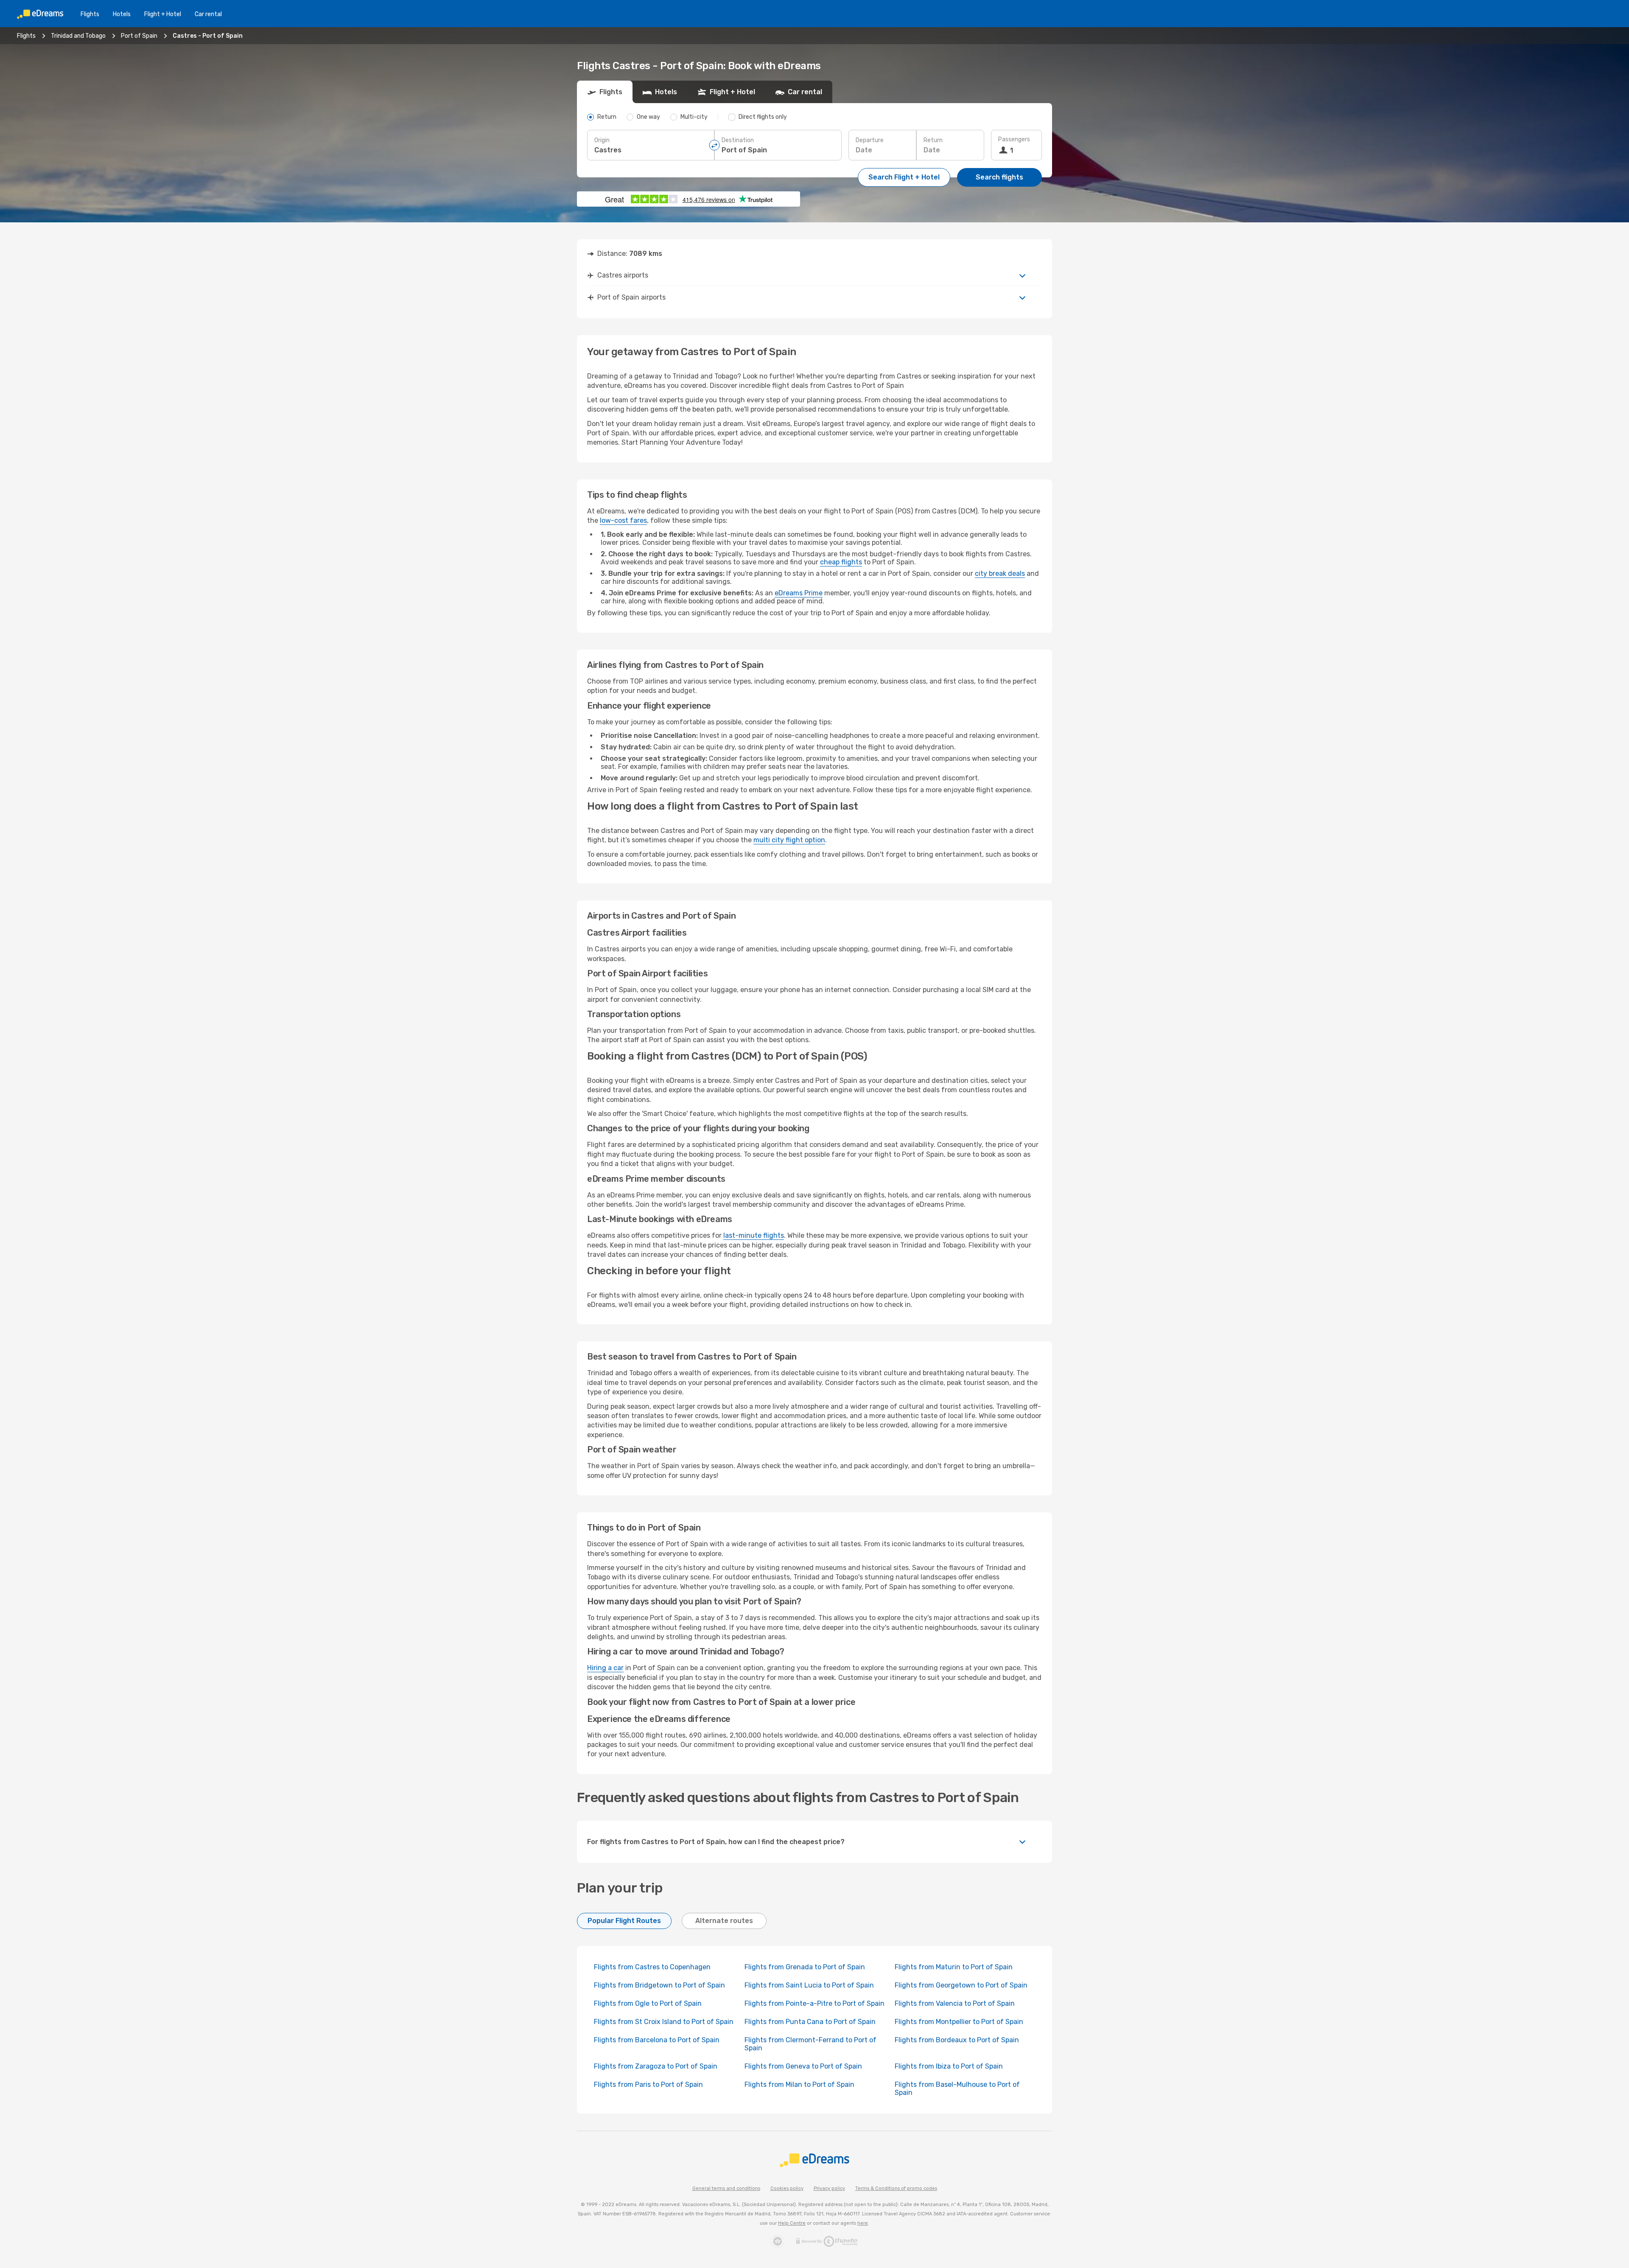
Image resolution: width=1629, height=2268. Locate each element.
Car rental (208, 14)
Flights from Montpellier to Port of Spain (959, 2022)
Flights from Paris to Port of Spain (648, 2084)
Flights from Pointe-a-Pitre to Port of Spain (814, 2003)
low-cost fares (623, 520)
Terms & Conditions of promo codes (896, 2188)
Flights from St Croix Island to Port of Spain (664, 2022)
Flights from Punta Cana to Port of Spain (810, 2022)
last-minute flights (754, 1235)
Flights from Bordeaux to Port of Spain (957, 2040)
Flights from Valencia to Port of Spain (955, 2003)
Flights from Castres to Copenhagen (652, 1967)
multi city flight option (789, 840)
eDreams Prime (799, 593)
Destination (738, 140)
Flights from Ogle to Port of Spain (648, 2003)
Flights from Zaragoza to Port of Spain (656, 2066)
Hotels (122, 14)
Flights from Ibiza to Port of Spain (949, 2066)
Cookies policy (787, 2188)
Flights (90, 14)
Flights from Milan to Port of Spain (799, 2084)
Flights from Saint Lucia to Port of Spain (809, 1985)
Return (933, 140)
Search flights (999, 177)
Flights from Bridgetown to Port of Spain (659, 1985)
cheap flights (841, 562)
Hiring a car (605, 1668)
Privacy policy (829, 2188)
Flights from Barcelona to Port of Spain (657, 2040)
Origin (602, 140)
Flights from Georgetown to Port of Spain (961, 1985)
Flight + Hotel (163, 14)
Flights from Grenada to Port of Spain (805, 1967)
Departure (870, 140)
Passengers (1014, 139)
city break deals (1000, 573)
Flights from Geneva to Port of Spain (803, 2066)
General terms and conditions (726, 2188)
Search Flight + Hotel (904, 177)
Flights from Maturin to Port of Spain (954, 1967)
